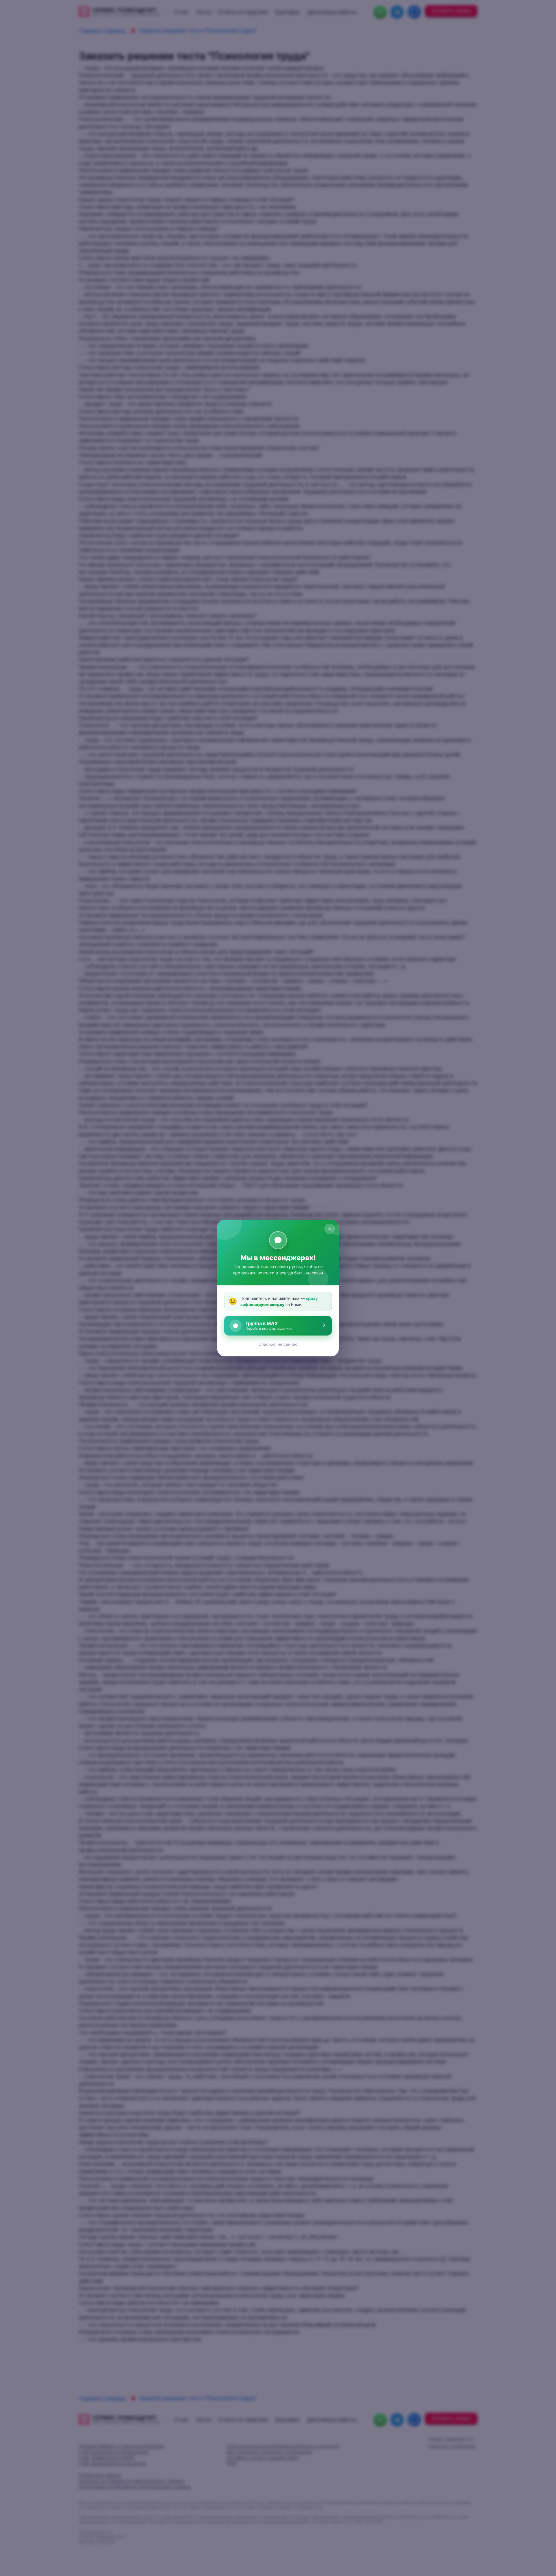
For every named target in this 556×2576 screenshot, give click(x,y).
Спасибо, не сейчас (278, 1344)
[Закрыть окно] (330, 1229)
